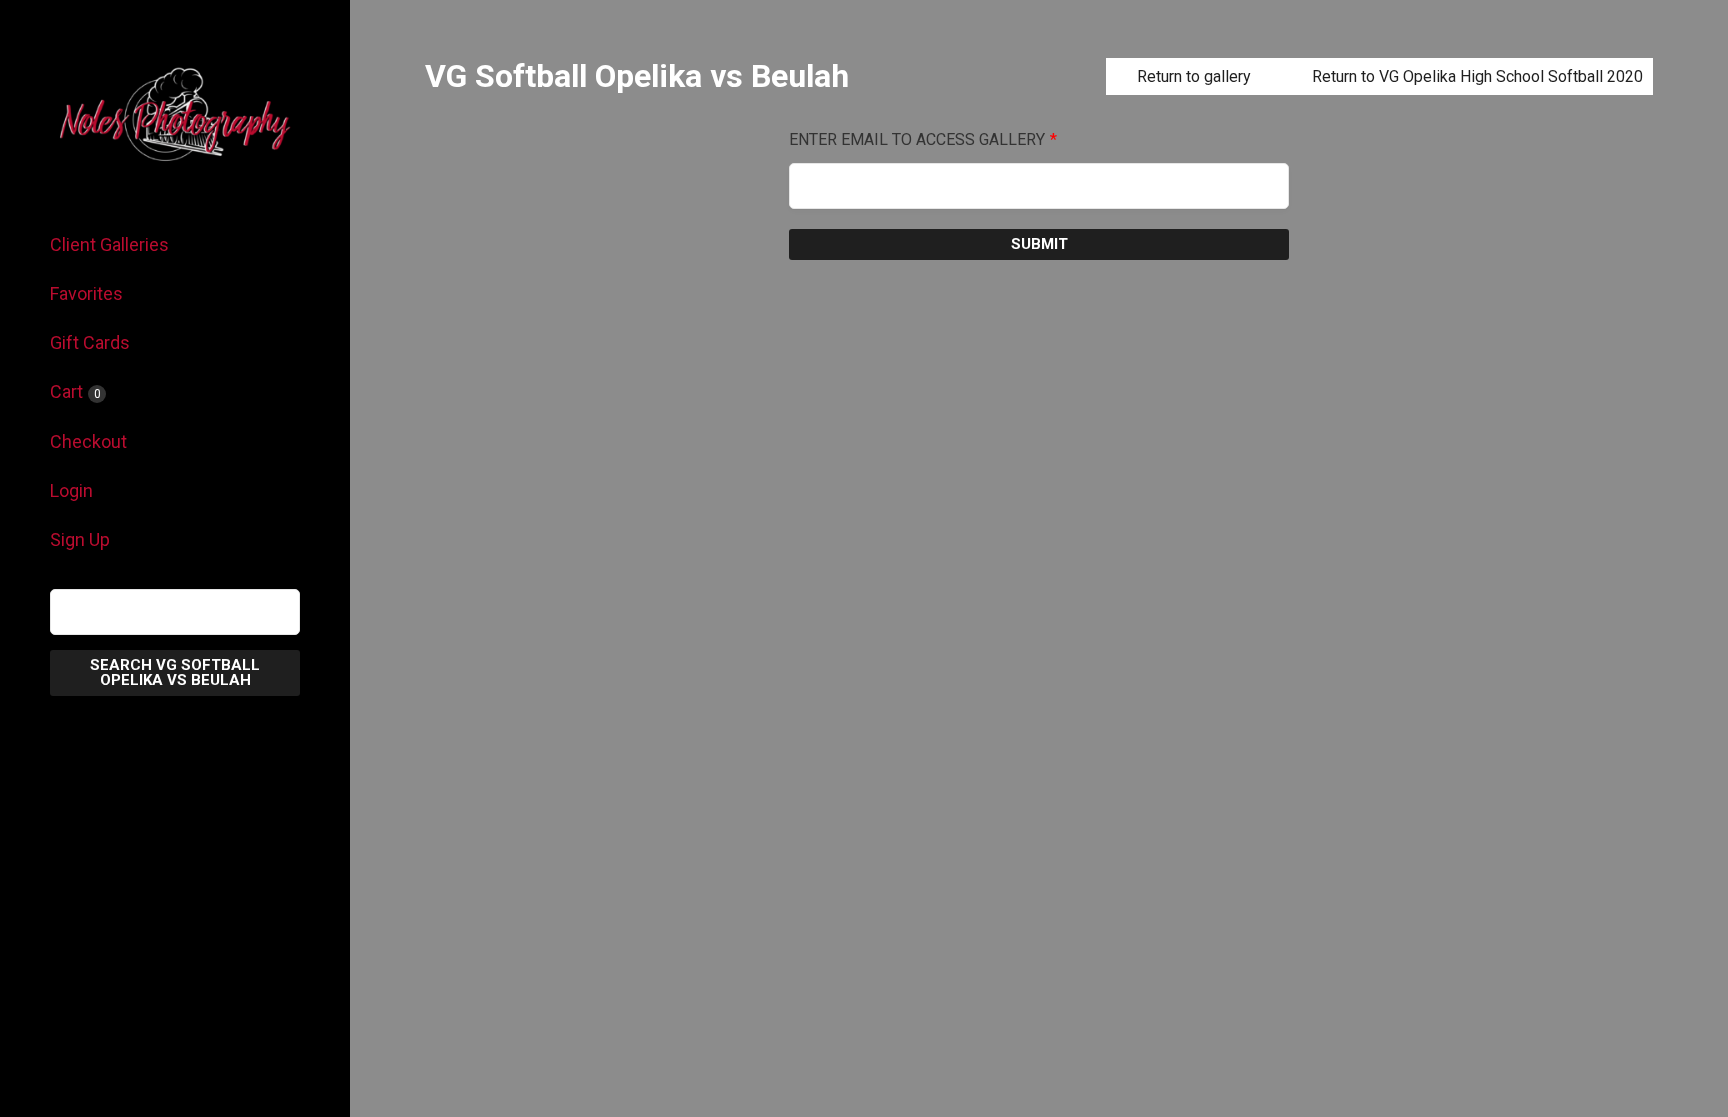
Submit (1039, 244)
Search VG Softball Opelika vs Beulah (175, 672)
